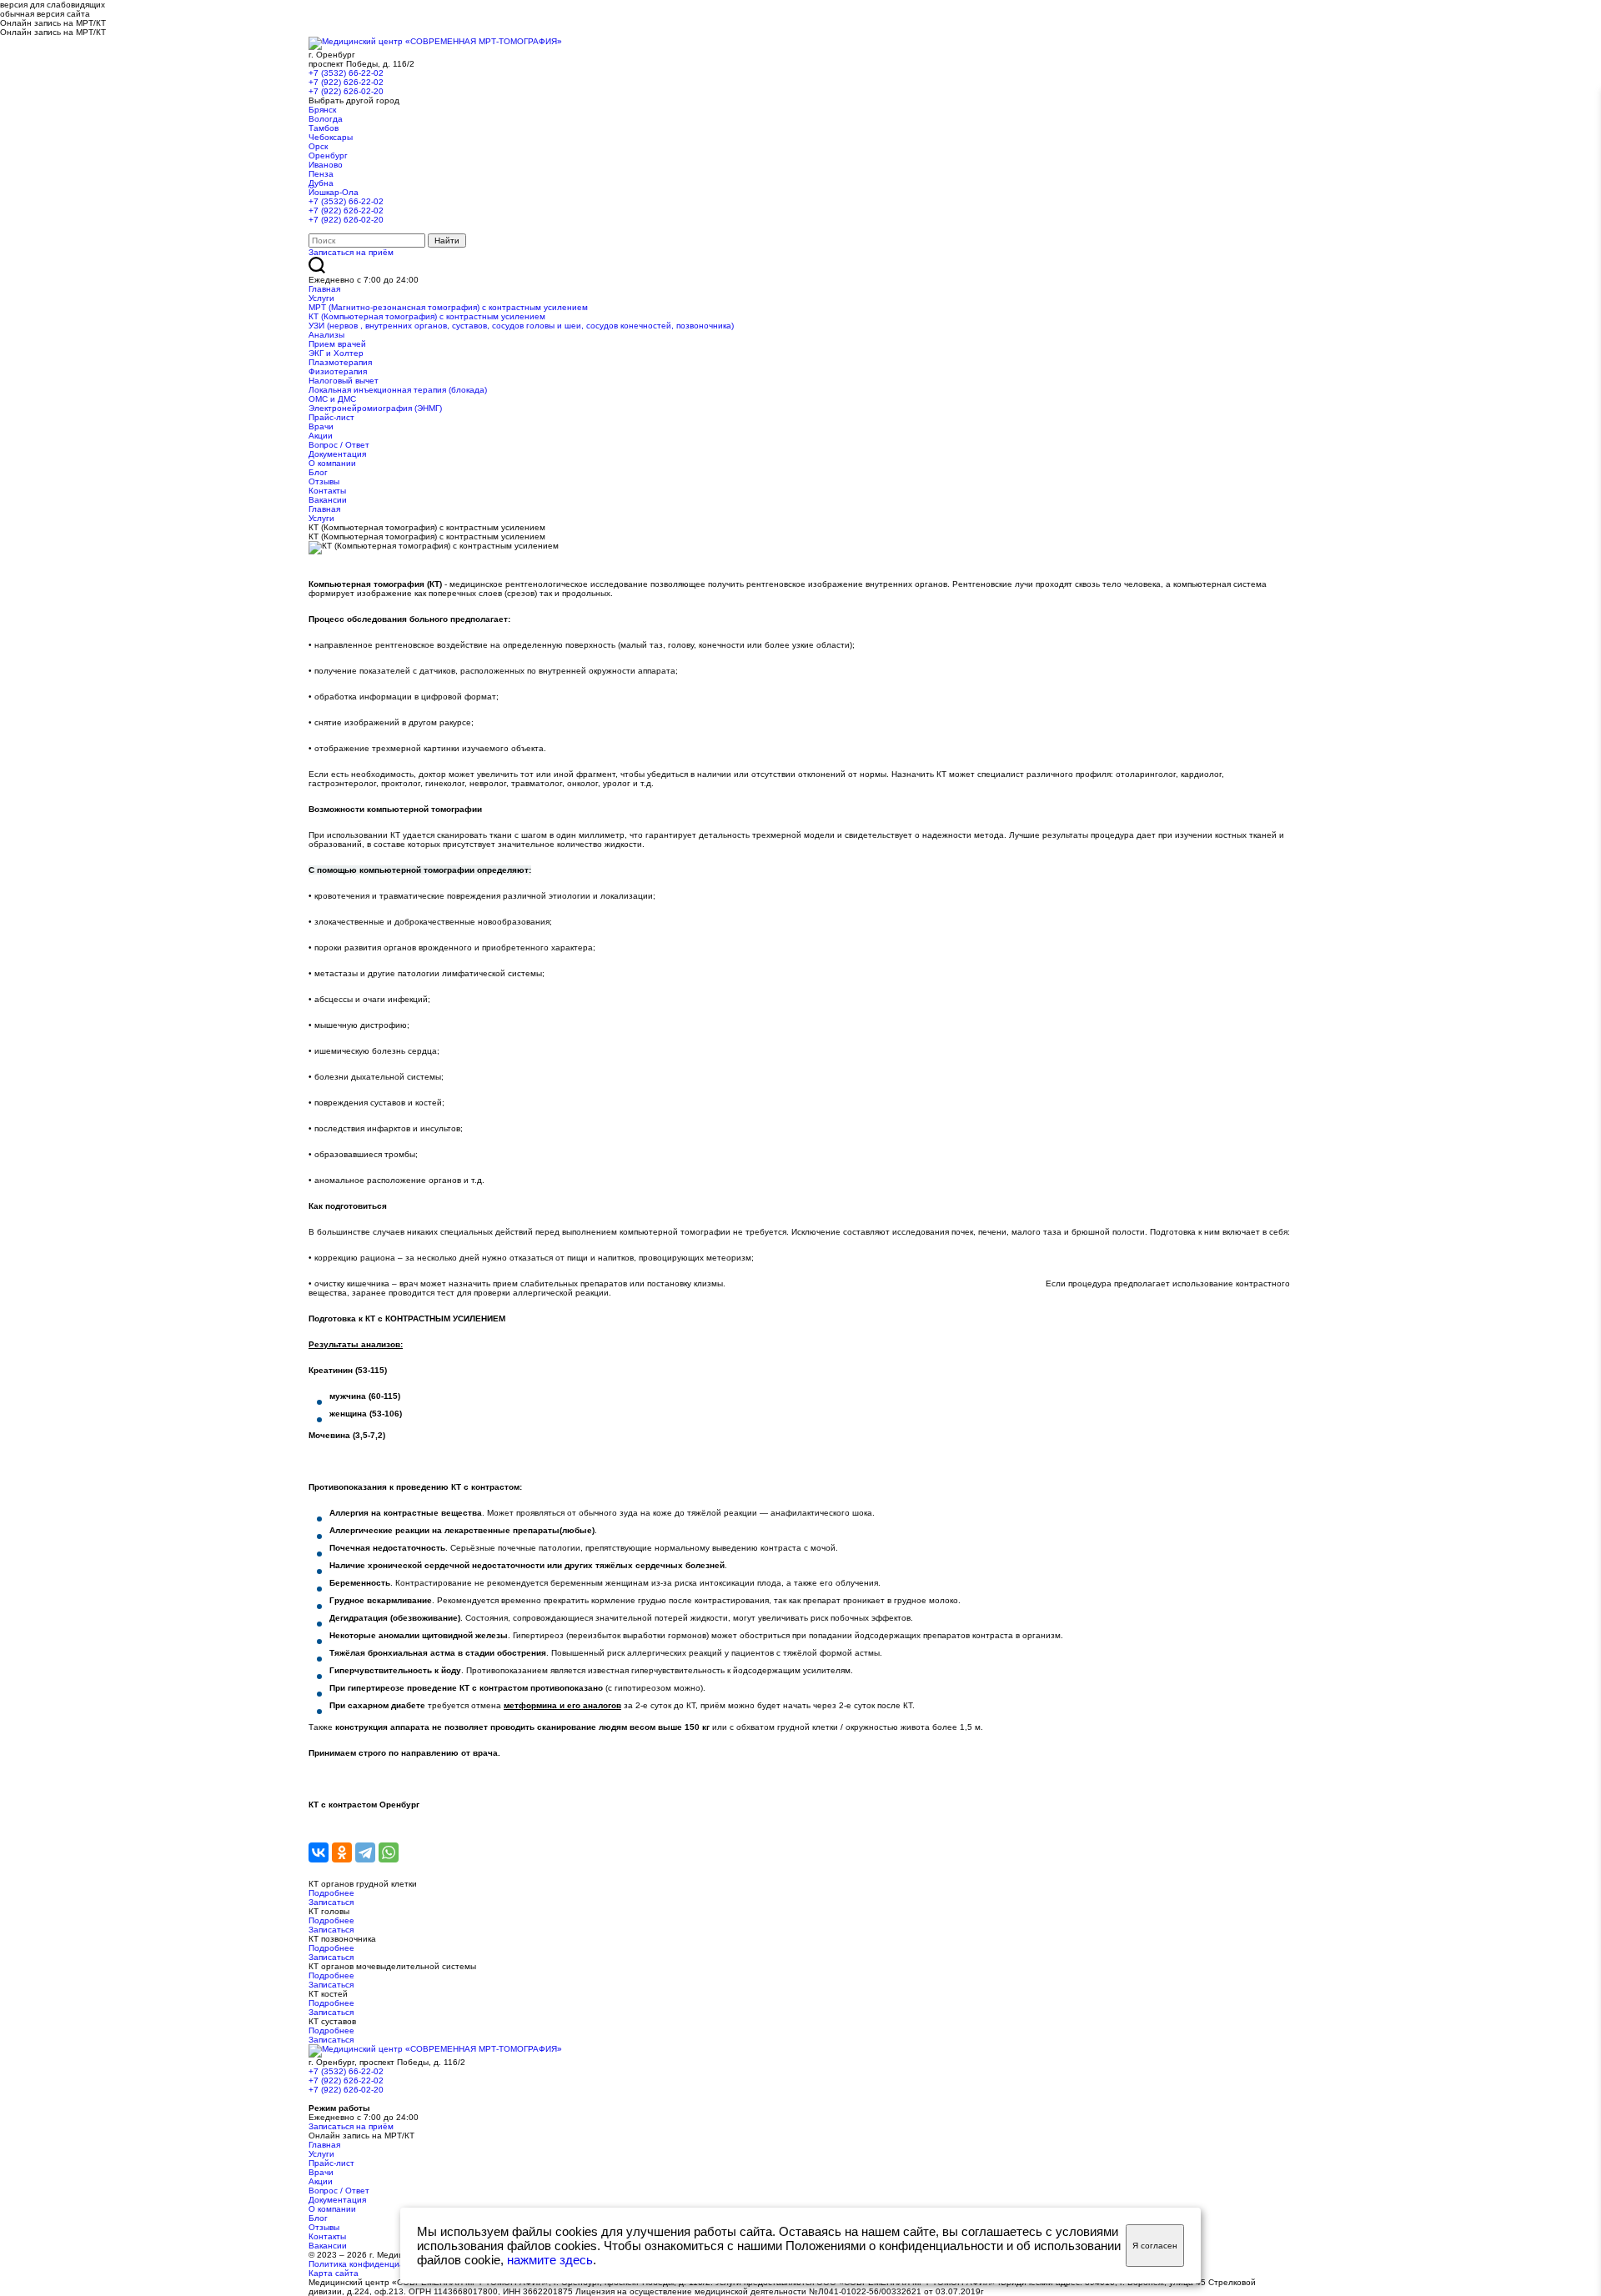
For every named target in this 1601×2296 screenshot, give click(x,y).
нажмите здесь (550, 2260)
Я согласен (1155, 2246)
